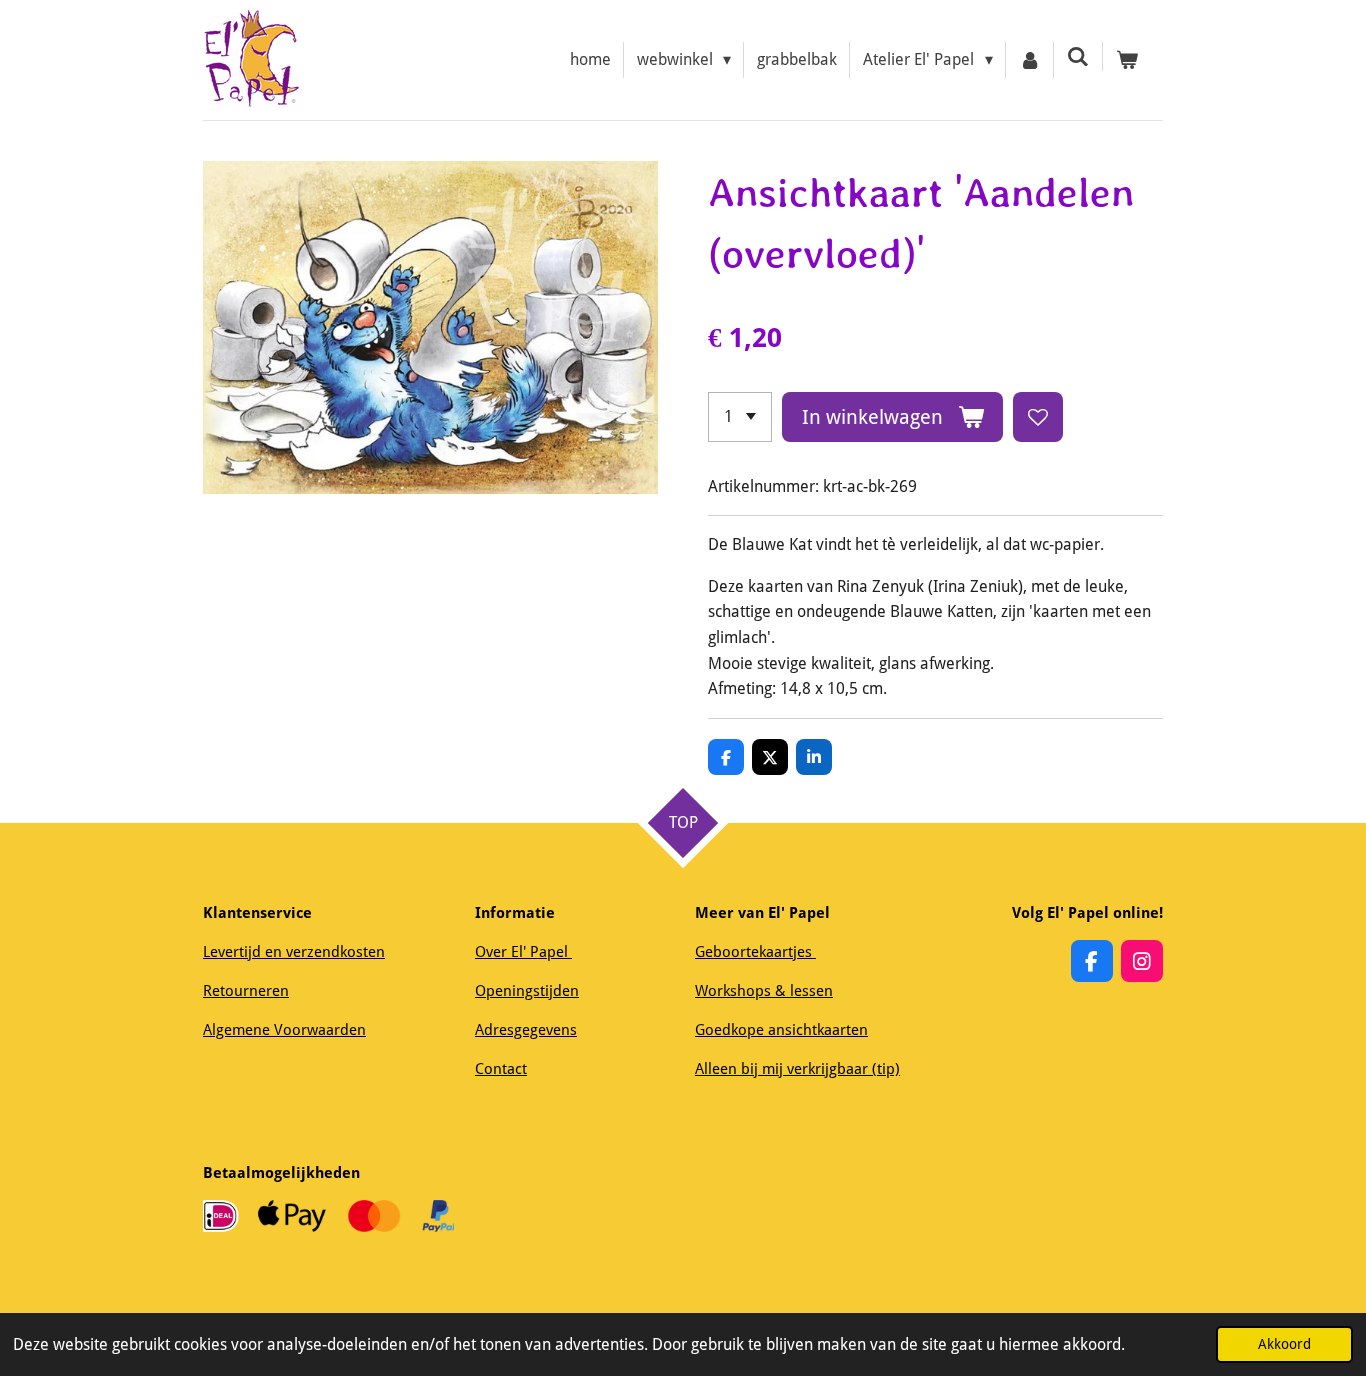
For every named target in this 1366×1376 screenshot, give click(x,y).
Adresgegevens (526, 1030)
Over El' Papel (523, 952)
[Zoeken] (1078, 56)
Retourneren (246, 991)
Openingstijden (527, 991)
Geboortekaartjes (755, 952)
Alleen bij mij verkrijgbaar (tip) (797, 1069)
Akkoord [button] (1284, 1344)
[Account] (1030, 60)
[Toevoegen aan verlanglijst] (1038, 417)
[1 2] (740, 417)
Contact (501, 1069)
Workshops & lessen (764, 991)
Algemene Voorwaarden (284, 1030)
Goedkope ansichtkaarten (781, 1030)
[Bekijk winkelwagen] (1127, 60)
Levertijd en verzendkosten (294, 952)
